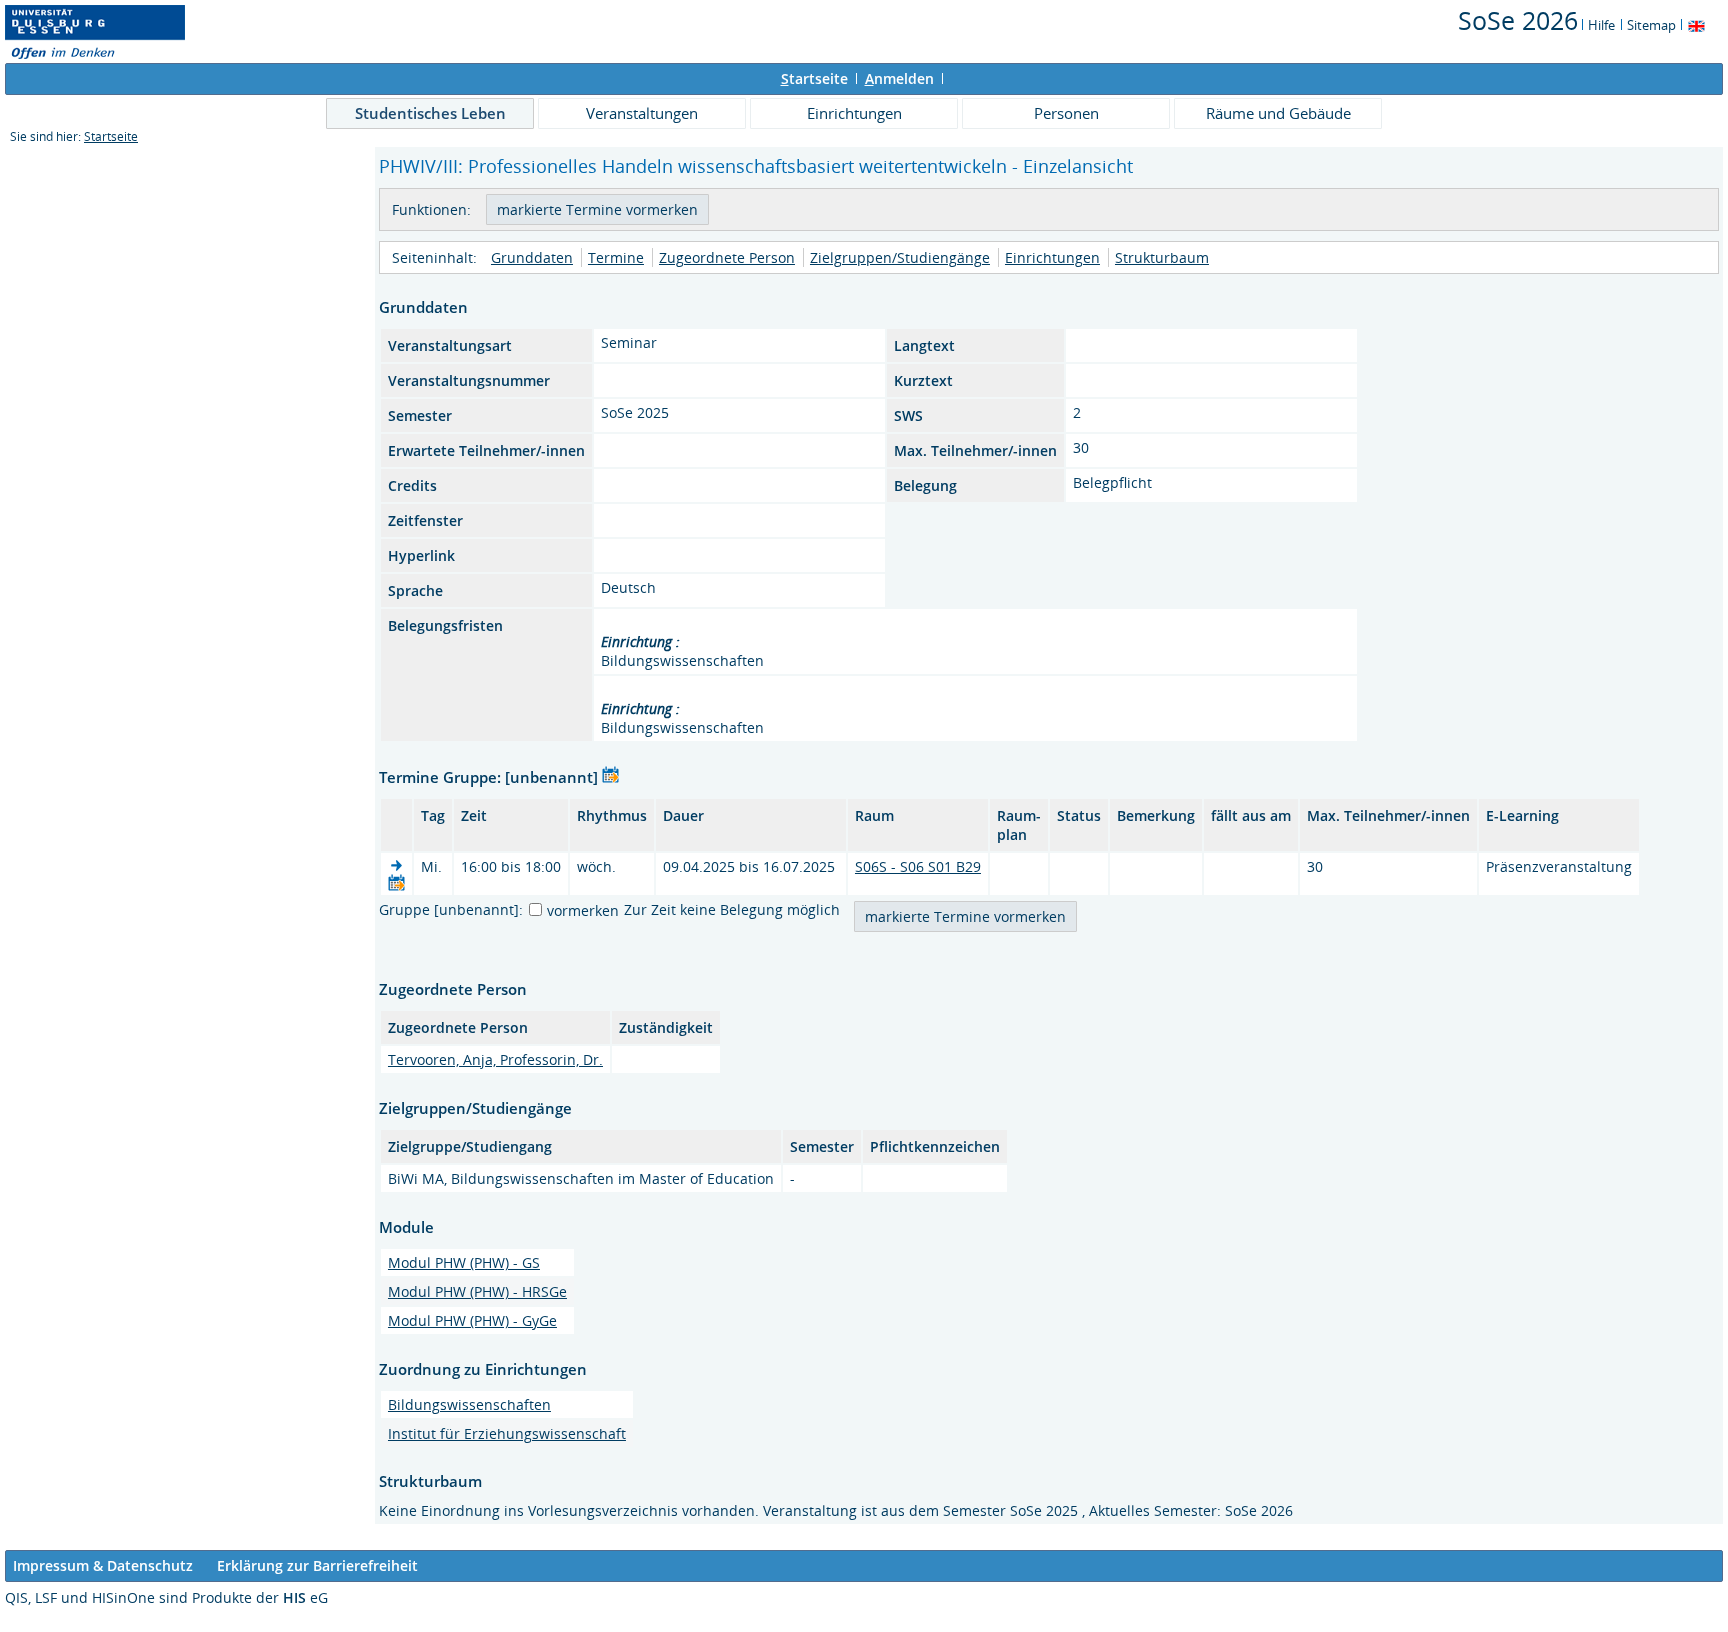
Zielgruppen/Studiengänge (900, 257)
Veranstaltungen (642, 113)
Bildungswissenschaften (469, 1404)
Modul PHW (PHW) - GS (464, 1262)
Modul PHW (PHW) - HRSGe (477, 1291)
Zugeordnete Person (727, 257)
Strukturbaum (1162, 257)
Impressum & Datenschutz (103, 1565)
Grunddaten (532, 257)
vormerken (583, 910)
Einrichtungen (854, 113)
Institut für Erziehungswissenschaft (507, 1433)
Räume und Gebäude (1278, 113)
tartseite (814, 78)
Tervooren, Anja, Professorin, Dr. (495, 1059)
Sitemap (1651, 25)
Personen (1066, 113)
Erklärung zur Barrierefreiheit (317, 1565)
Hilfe (1601, 25)
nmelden (899, 78)
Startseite (111, 136)
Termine (616, 257)
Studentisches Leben (430, 113)
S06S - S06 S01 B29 (918, 866)
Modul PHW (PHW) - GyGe (472, 1320)
